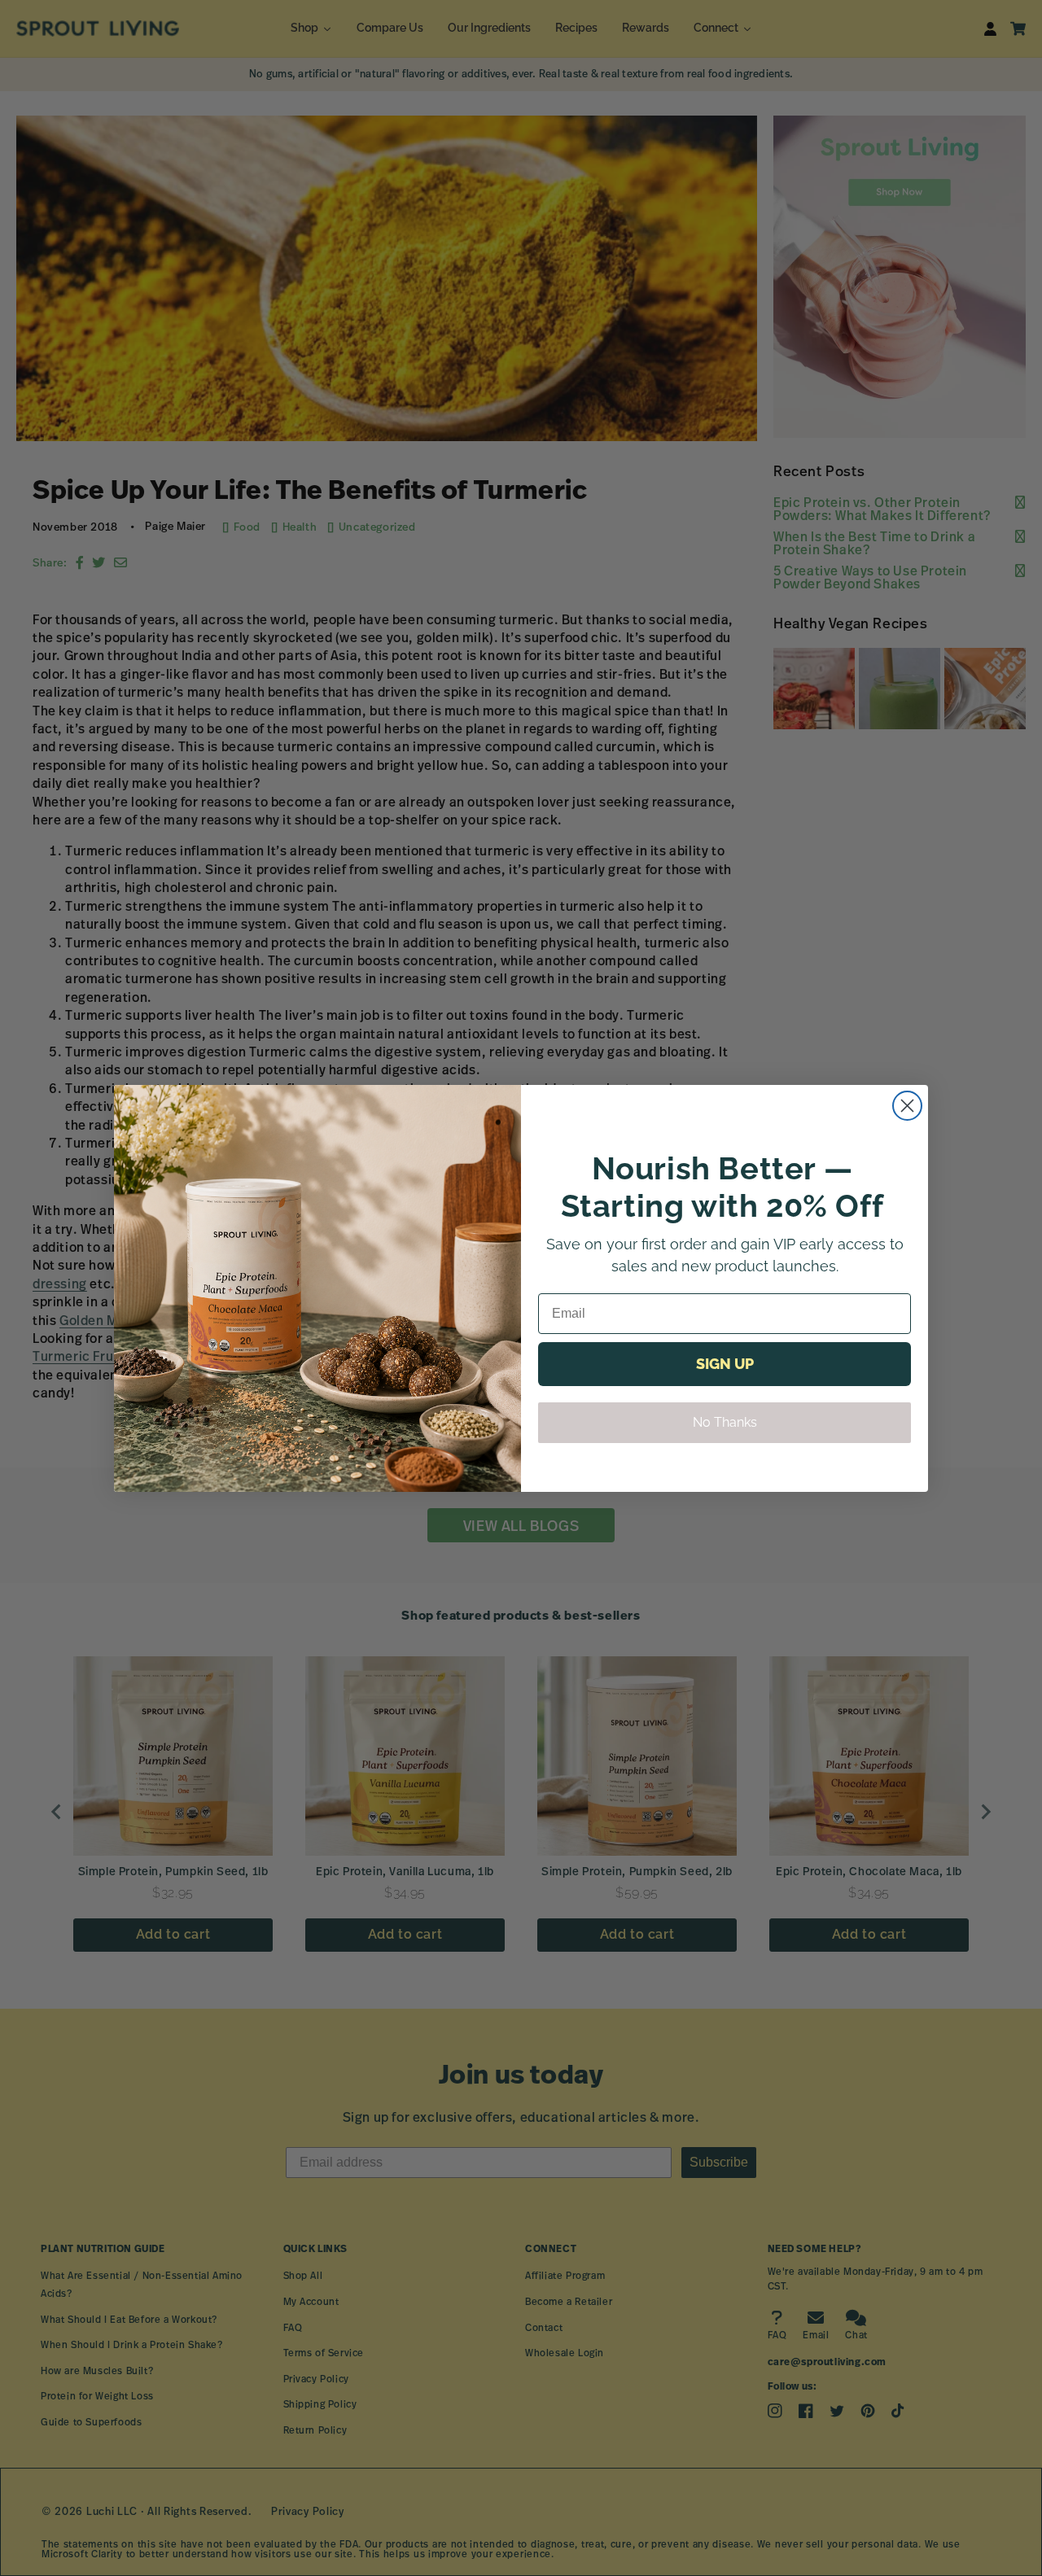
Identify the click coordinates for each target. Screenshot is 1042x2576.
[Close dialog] (907, 1106)
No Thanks (725, 1422)
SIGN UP (725, 1364)
